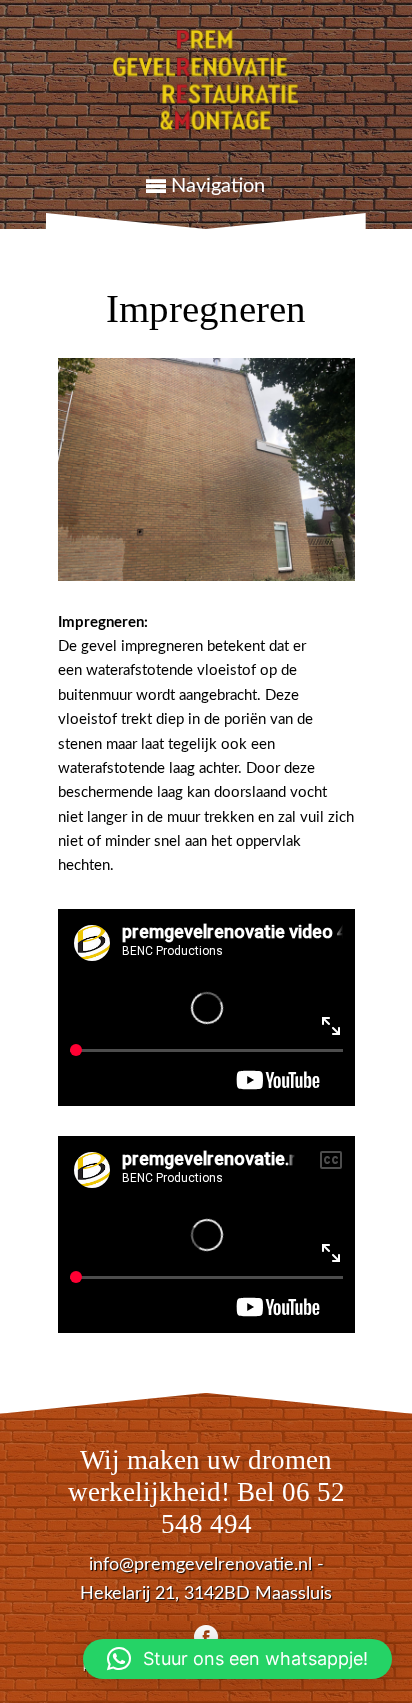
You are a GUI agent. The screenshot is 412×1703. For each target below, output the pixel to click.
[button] (237, 1659)
